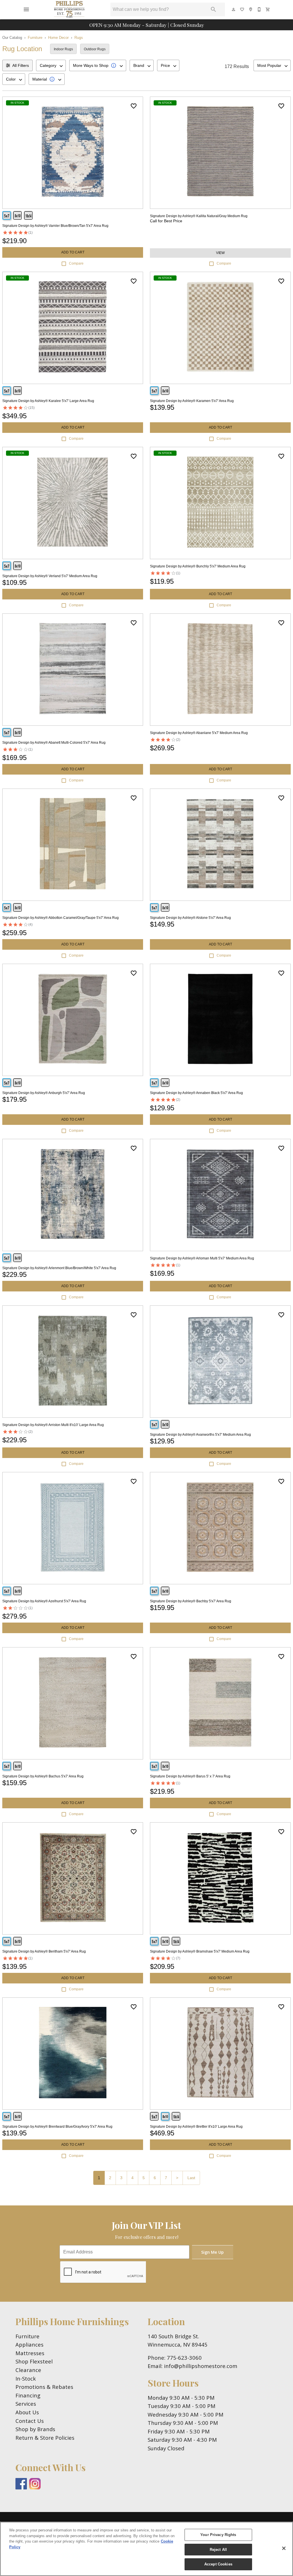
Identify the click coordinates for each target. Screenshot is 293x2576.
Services (26, 2404)
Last (191, 2178)
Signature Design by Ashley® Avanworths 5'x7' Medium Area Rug (200, 1435)
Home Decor (58, 38)
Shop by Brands (35, 2429)
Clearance (28, 2370)
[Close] (284, 2548)
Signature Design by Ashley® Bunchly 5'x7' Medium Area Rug (198, 566)
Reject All (218, 2550)
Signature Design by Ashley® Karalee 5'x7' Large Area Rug (48, 401)
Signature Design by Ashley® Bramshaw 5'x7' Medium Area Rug (200, 1951)
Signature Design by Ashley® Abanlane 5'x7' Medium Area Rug (199, 733)
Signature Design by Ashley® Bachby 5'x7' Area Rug (191, 1601)
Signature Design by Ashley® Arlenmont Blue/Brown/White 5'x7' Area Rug (59, 1268)
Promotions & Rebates (44, 2387)
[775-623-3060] (260, 9)
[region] (146, 2549)
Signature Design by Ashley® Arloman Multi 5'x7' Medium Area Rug (202, 1258)
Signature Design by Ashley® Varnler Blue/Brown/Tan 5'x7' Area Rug (55, 226)
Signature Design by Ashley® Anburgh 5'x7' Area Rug (44, 1093)
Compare (76, 263)
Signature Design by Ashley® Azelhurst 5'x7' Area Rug (44, 1601)
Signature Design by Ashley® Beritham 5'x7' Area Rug (44, 1951)
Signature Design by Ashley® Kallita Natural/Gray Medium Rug (199, 216)
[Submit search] (213, 9)
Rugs (79, 38)
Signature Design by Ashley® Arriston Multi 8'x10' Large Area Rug (53, 1425)
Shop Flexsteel (34, 2361)
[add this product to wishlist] (134, 106)
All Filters (21, 65)
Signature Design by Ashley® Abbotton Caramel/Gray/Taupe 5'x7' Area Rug (61, 918)
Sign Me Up (212, 2252)
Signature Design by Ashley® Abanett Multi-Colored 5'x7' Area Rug (54, 743)
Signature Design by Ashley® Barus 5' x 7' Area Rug (190, 1776)
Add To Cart (73, 252)
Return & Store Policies (45, 2438)
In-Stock (26, 2378)
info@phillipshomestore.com (201, 2366)
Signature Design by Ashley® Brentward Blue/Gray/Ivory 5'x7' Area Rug (57, 2127)
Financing (28, 2395)
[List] (242, 9)
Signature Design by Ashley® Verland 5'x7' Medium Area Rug (50, 576)
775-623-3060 (184, 2358)
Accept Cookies (218, 2564)
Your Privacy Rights (218, 2535)
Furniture (35, 38)
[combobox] (51, 65)
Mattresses (30, 2353)
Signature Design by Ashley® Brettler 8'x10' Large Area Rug (196, 2127)
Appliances (29, 2344)
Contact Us (30, 2421)
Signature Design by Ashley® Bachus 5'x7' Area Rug (43, 1776)
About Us (27, 2412)
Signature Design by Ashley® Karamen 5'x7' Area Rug (192, 401)
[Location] (251, 9)
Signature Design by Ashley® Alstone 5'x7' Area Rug (190, 918)
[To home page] (69, 9)
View (220, 253)
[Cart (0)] (268, 9)
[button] (26, 9)
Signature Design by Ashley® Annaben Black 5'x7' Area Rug (196, 1093)
